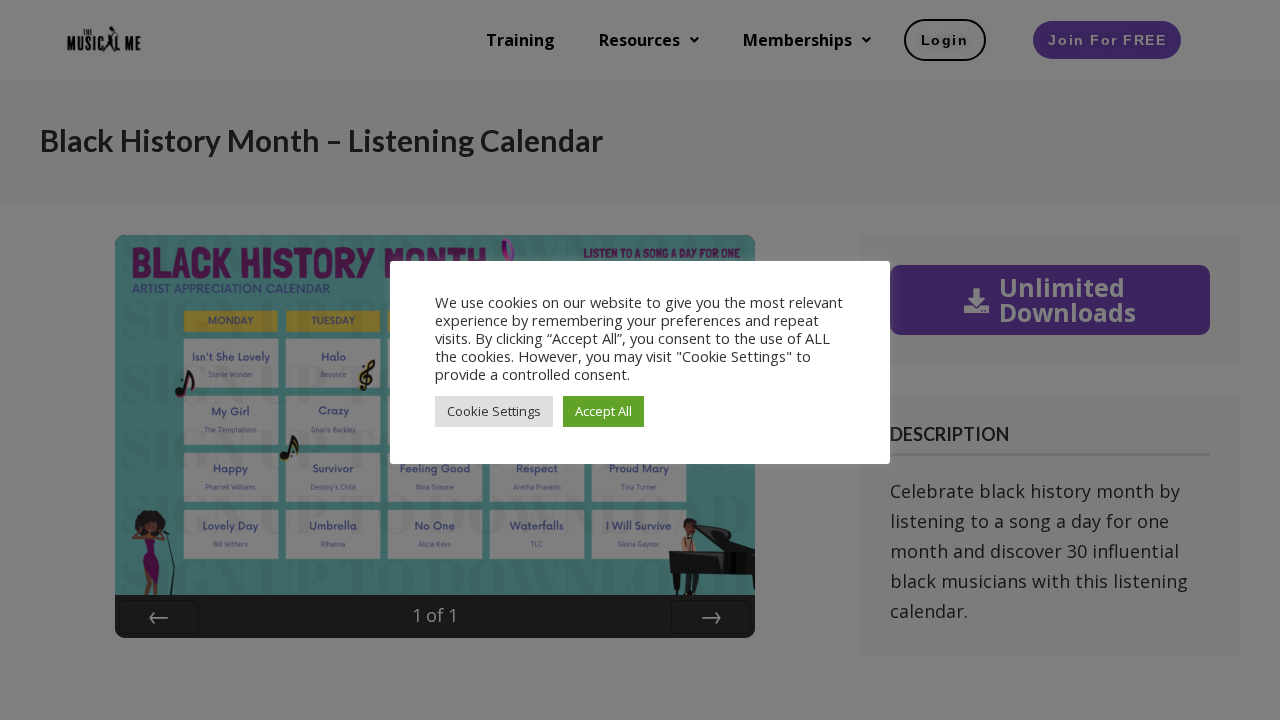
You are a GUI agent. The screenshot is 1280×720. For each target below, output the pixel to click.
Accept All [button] (603, 411)
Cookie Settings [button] (494, 411)
